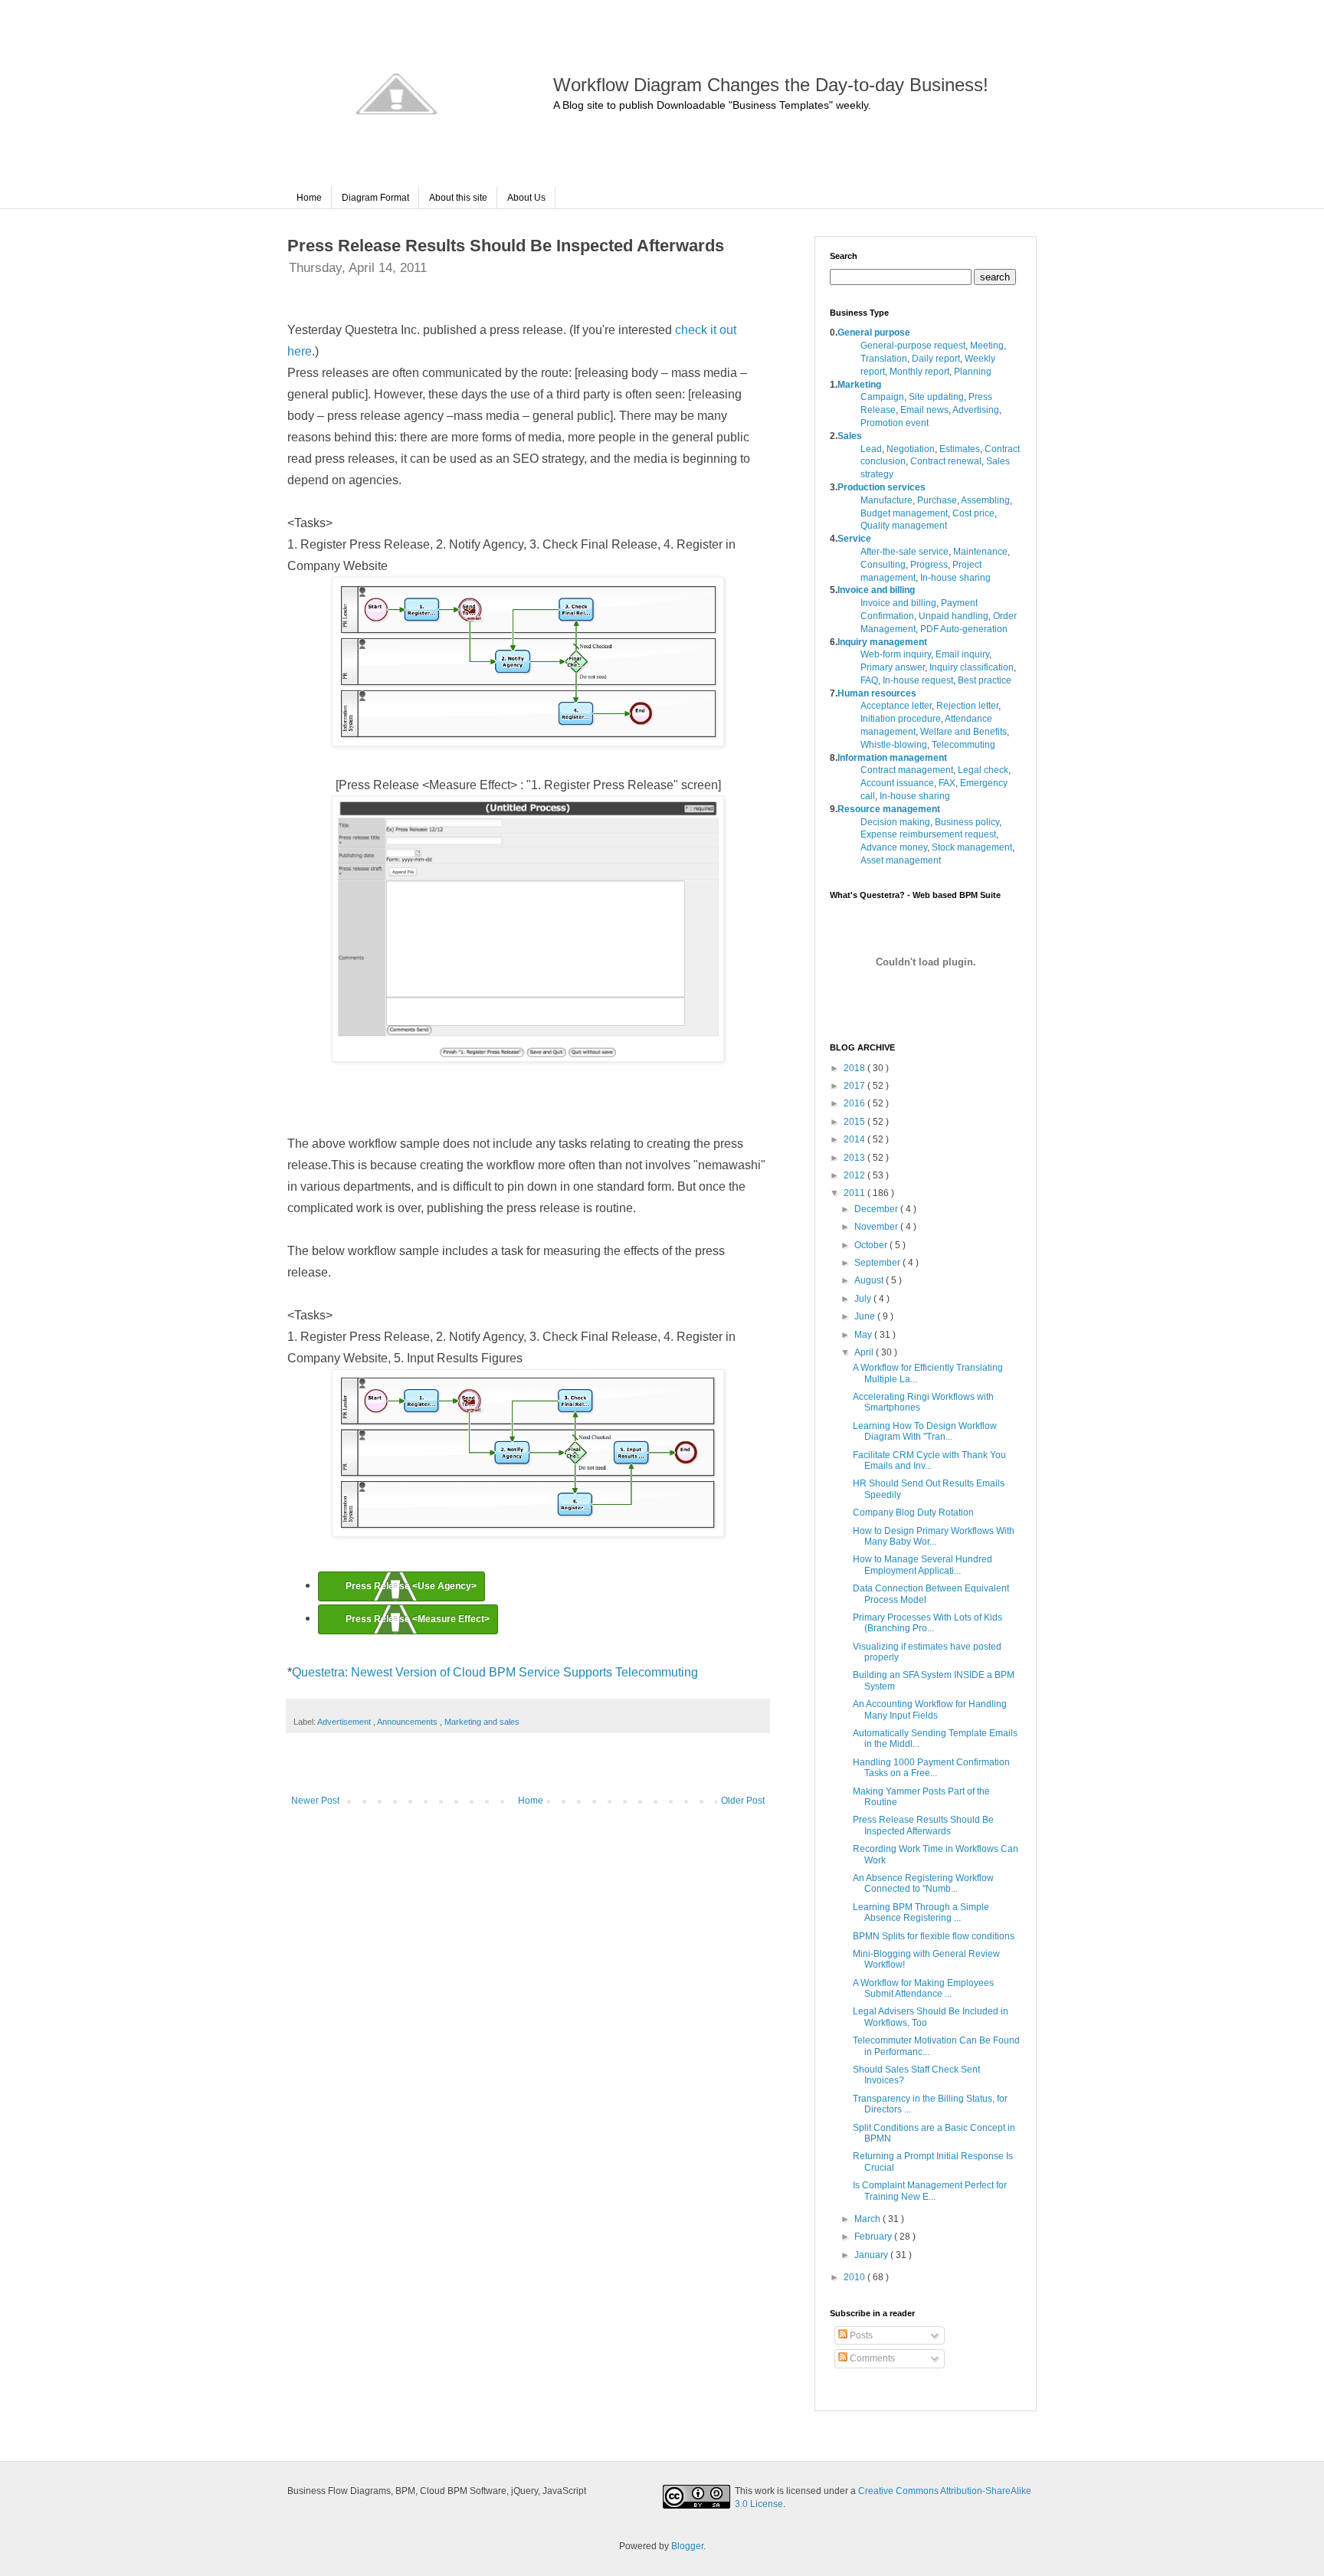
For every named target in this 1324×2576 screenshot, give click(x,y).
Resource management (889, 809)
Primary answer (893, 667)
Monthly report (919, 372)
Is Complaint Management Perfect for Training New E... (930, 2191)
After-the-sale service (905, 552)
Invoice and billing (876, 590)
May (864, 1335)
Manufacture (886, 500)
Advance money (894, 847)
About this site (458, 198)
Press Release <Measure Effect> (418, 1619)
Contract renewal (946, 461)
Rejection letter (967, 706)
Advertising (976, 410)
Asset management (901, 860)
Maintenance (980, 552)
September (878, 1263)
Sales (850, 436)
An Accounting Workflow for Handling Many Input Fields (930, 1709)
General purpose (874, 333)
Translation (884, 359)
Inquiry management (882, 642)
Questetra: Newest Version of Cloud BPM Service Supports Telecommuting (495, 1672)
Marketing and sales (482, 1722)
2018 (855, 1068)
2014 (855, 1139)
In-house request (918, 680)
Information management (892, 758)
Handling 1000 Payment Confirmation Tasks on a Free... (931, 1768)
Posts (860, 2335)
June (866, 1316)
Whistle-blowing (894, 745)
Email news (924, 410)
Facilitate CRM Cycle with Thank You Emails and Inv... (929, 1460)
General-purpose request (913, 346)
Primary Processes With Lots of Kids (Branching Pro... (927, 1623)
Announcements (408, 1722)
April (865, 1352)
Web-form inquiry (896, 654)
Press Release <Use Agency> (411, 1586)
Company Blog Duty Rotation (913, 1512)
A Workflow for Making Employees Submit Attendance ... (923, 1988)
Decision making (895, 822)
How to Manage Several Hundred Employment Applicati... (923, 1565)
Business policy (967, 822)
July (864, 1299)
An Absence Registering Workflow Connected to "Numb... (923, 1883)
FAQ (869, 680)
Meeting (987, 346)
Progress (929, 565)
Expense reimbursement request (928, 834)
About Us (526, 198)
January (872, 2255)
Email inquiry (962, 654)
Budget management (904, 513)
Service (854, 539)
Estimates (960, 449)
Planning (973, 372)
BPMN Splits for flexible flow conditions (934, 1936)
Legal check (983, 770)
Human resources (877, 693)
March (868, 2219)
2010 (855, 2277)
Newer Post (315, 1801)
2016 (855, 1103)
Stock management (972, 847)
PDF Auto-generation (964, 629)
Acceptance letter (896, 706)
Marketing (859, 385)
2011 (855, 1193)
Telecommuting (964, 745)
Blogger (687, 2546)
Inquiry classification (972, 667)
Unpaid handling (954, 616)
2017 (855, 1086)
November (877, 1227)
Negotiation (911, 449)
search (995, 277)
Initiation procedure (901, 719)
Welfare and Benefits (964, 732)
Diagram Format (375, 198)
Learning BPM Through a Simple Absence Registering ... (921, 1912)
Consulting (883, 565)
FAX (947, 783)
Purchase (937, 500)
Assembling (985, 500)
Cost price (973, 513)
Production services (882, 487)
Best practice (985, 680)
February (874, 2237)
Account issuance (897, 783)
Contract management (907, 770)
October (872, 1245)
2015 (855, 1122)
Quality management (904, 526)
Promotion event (895, 423)
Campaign (882, 397)
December (877, 1209)
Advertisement (345, 1722)
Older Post (743, 1801)
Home (309, 198)
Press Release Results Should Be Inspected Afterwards (923, 1825)
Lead (871, 449)
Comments (871, 2358)
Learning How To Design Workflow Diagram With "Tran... (925, 1431)
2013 (855, 1158)
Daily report (936, 359)
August (870, 1280)
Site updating (936, 397)
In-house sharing (955, 578)
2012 (855, 1175)
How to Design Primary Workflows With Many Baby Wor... (934, 1536)
